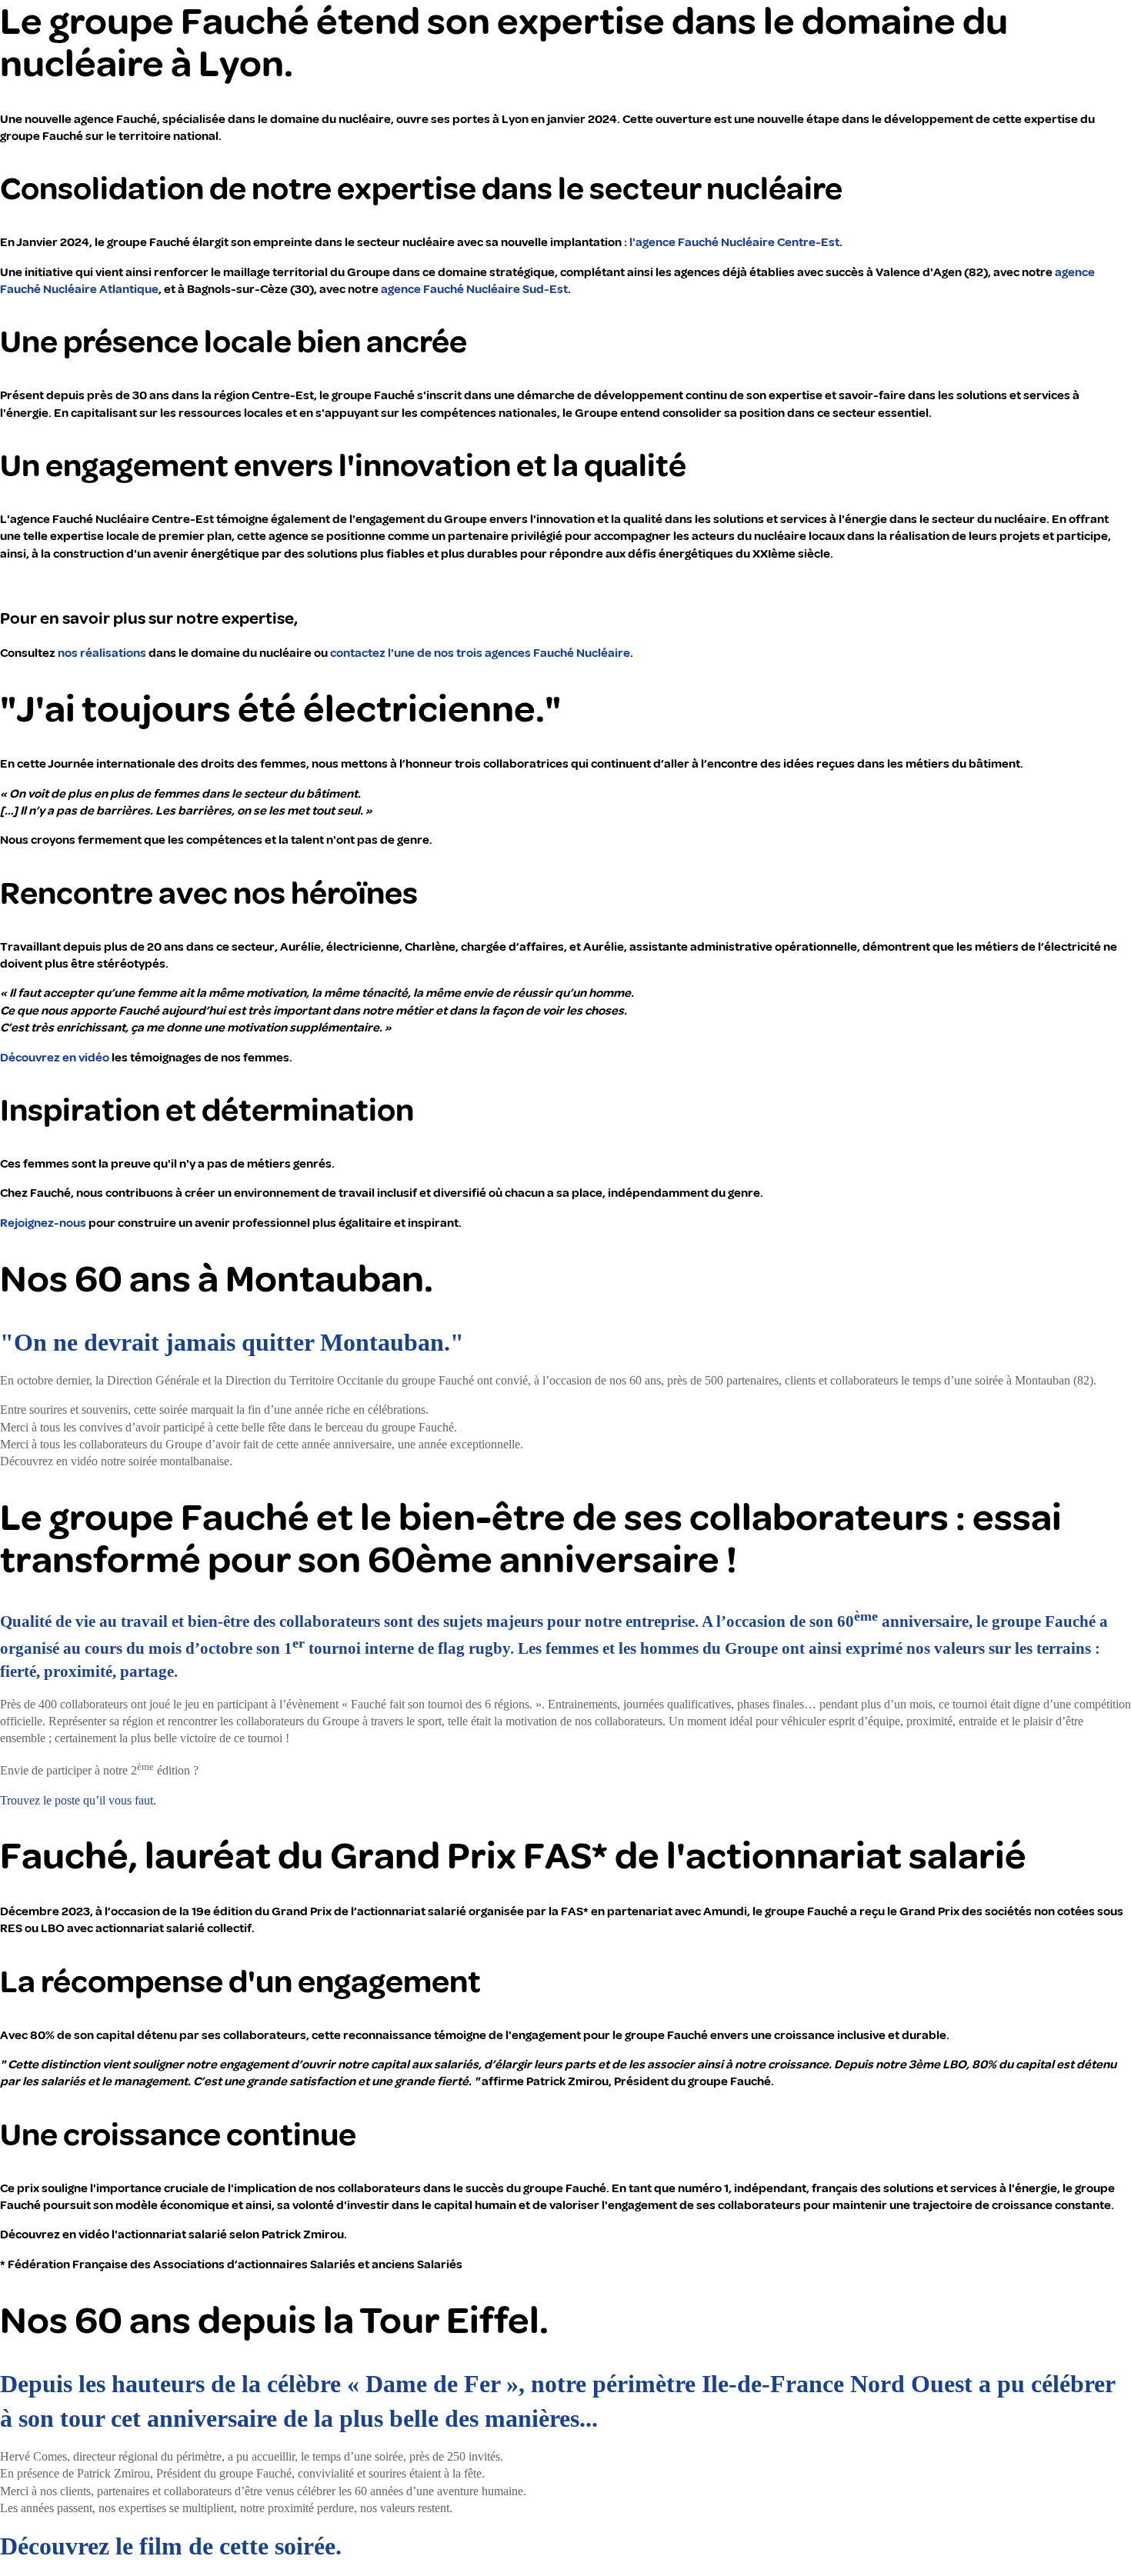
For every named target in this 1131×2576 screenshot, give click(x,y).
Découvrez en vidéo (55, 1058)
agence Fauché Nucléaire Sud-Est (474, 289)
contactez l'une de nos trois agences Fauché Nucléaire (480, 653)
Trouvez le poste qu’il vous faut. (78, 1800)
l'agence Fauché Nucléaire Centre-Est (734, 242)
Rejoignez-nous (43, 1223)
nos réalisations (102, 653)
